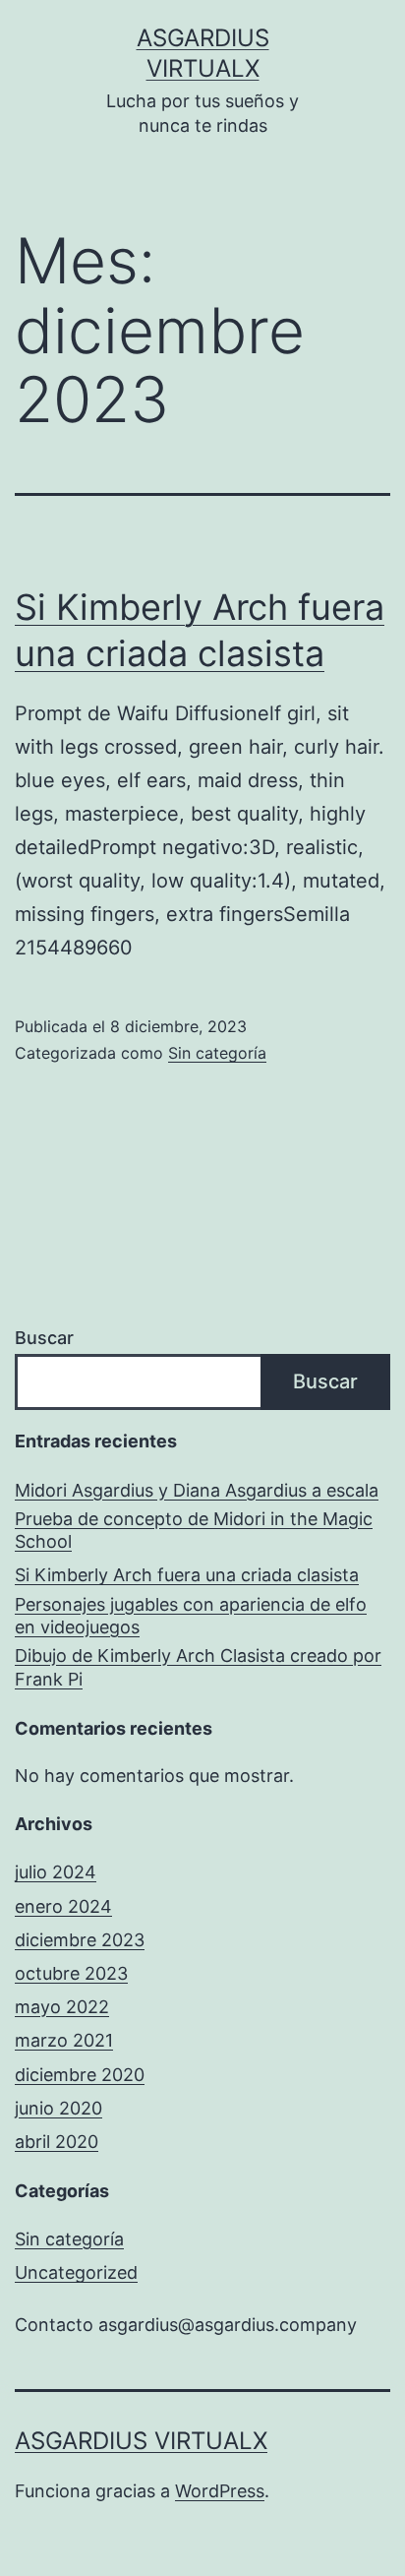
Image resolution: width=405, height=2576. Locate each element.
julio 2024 (56, 1872)
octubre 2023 (71, 1973)
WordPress (220, 2491)
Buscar (44, 1338)
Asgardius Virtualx (141, 2441)
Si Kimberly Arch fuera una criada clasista (187, 1575)
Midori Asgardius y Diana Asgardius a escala (197, 1490)
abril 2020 (57, 2142)
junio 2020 (58, 2108)
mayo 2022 (62, 2007)
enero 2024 (63, 1906)
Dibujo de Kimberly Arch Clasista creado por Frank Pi (198, 1667)
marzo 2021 (64, 2040)
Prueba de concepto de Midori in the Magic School (194, 1530)
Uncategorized (76, 2272)
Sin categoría (217, 1053)
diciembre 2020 (80, 2075)
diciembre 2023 (80, 1940)
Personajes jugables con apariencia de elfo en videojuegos (191, 1616)
